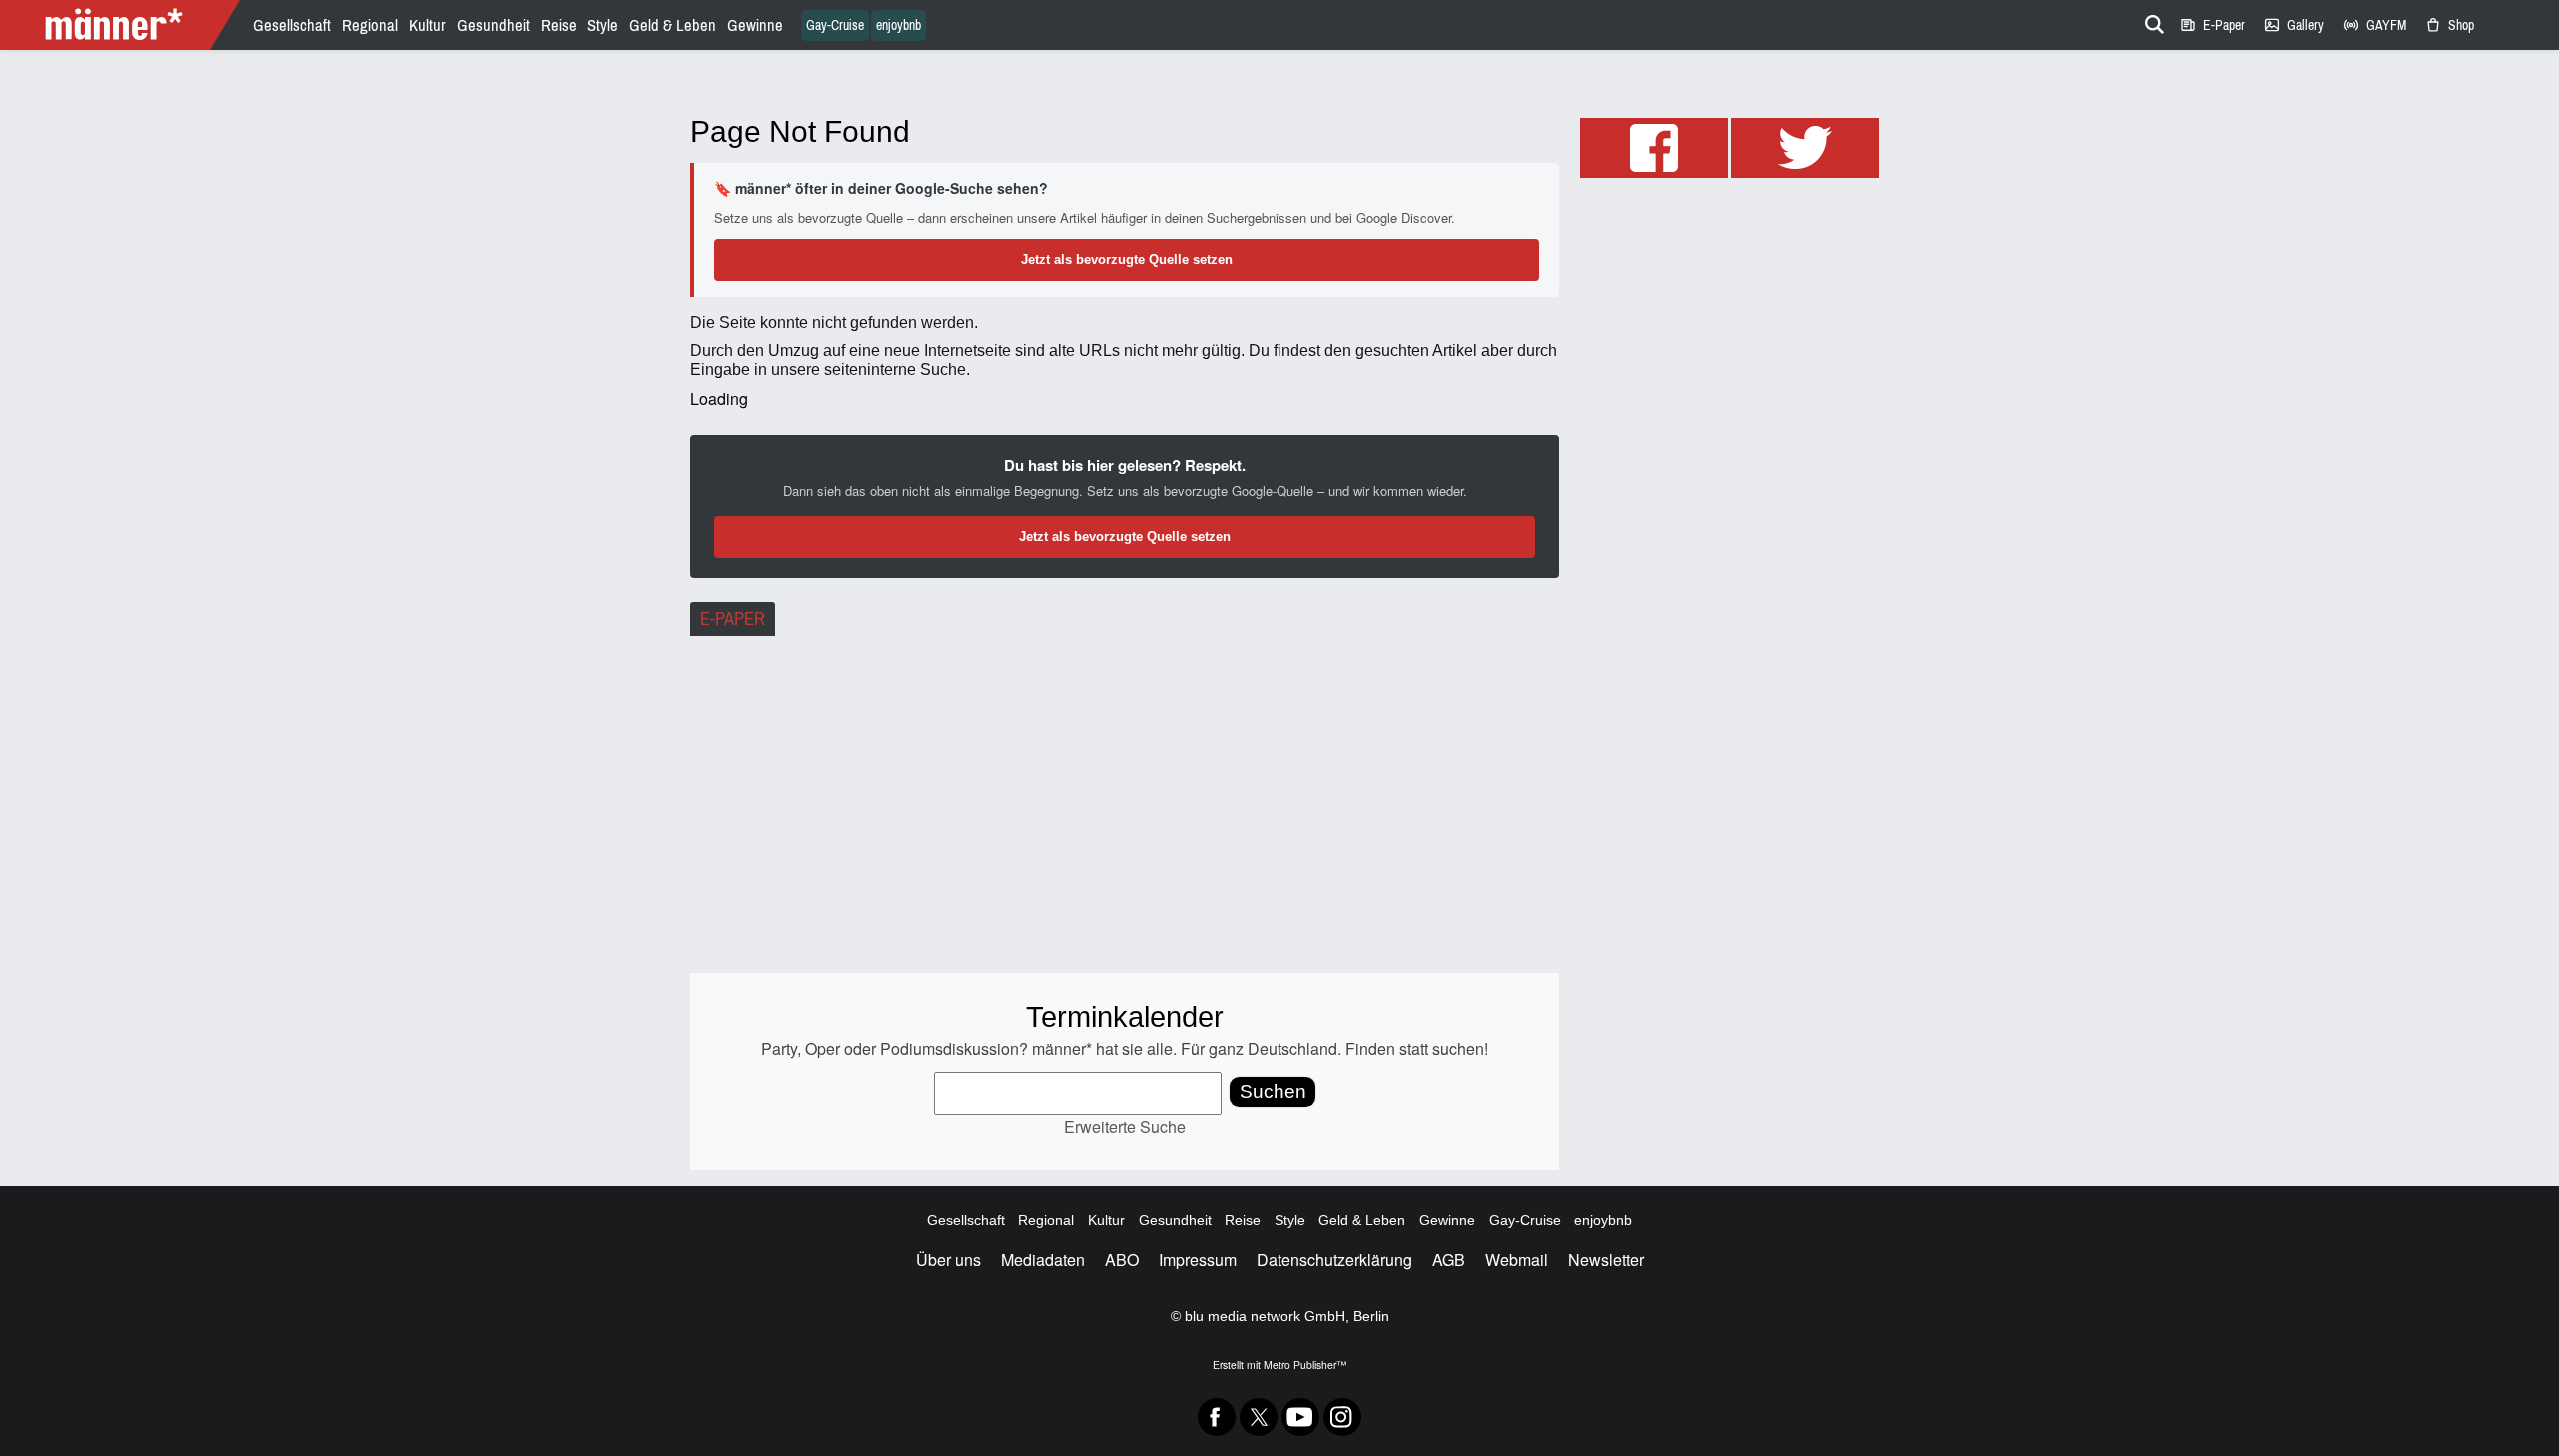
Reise (559, 25)
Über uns (948, 1260)
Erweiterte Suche (1125, 1127)
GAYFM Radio (2374, 25)
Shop (2449, 25)
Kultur (427, 25)
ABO (1122, 1260)
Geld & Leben (672, 25)
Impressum (1198, 1260)
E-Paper (2212, 25)
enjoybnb (898, 25)
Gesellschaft (292, 25)
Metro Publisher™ (1305, 1365)
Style (602, 25)
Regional (370, 25)
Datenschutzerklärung (1334, 1260)
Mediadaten (1043, 1260)
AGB (1449, 1260)
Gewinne (755, 25)
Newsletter (1606, 1260)
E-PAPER (732, 619)
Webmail (1517, 1260)
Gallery (2294, 25)
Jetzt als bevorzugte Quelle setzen (1127, 259)
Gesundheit (493, 25)
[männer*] (122, 25)
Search (2151, 21)
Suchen (1273, 1092)
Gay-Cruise (835, 25)
